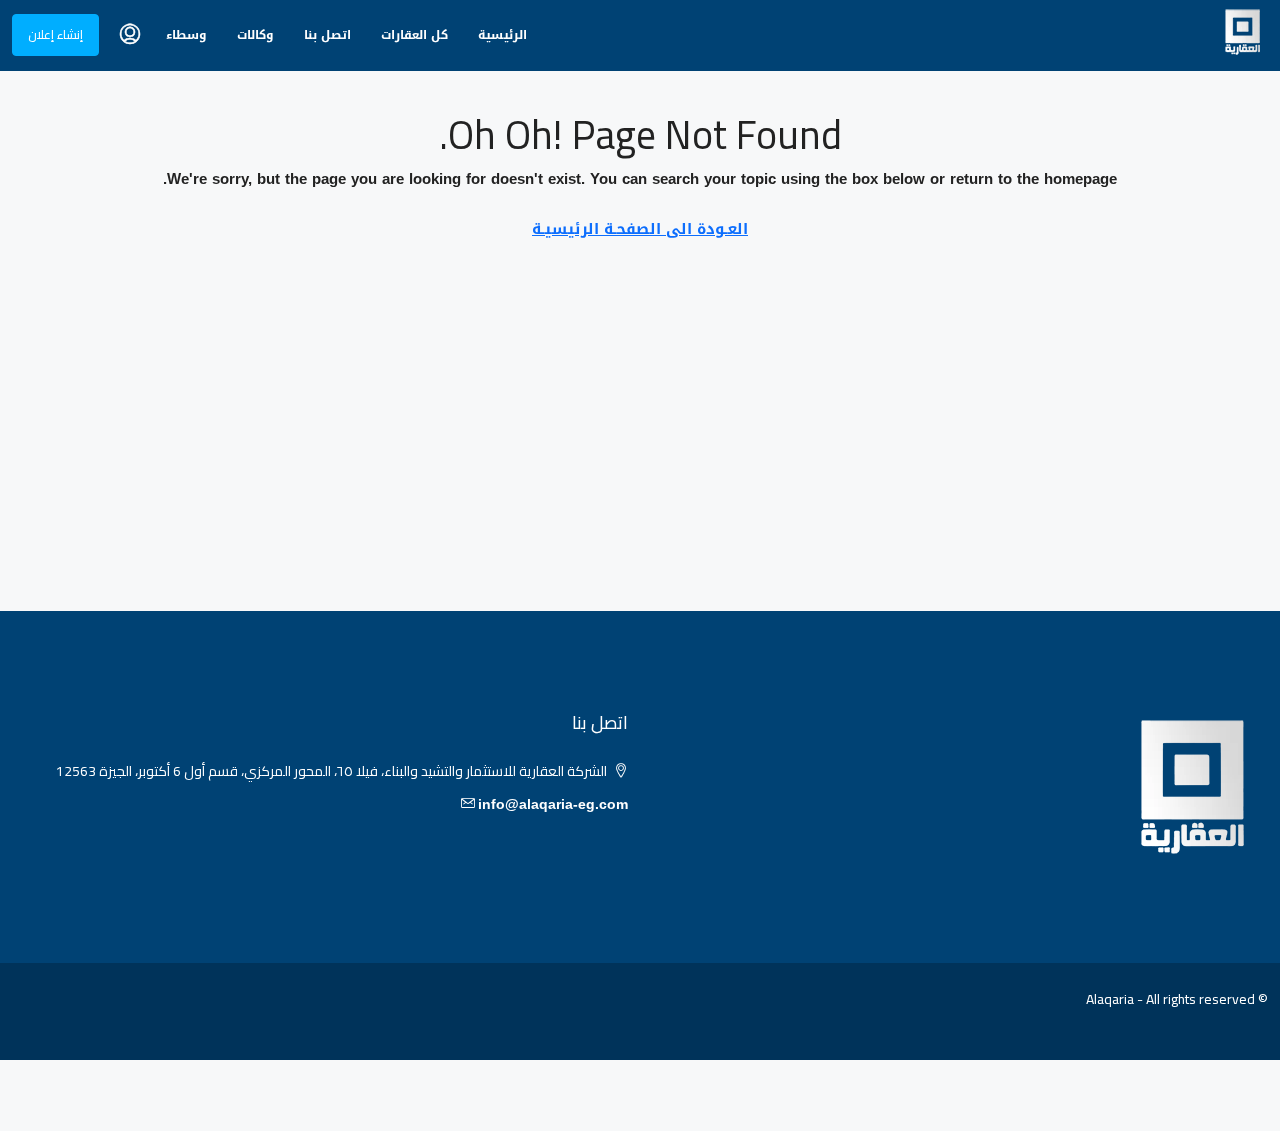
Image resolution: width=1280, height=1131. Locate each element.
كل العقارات (414, 35)
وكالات (255, 35)
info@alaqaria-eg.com (553, 804)
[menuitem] (130, 35)
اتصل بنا (327, 35)
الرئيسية (502, 35)
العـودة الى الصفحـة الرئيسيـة (640, 229)
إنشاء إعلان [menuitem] (55, 34)
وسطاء (186, 35)
